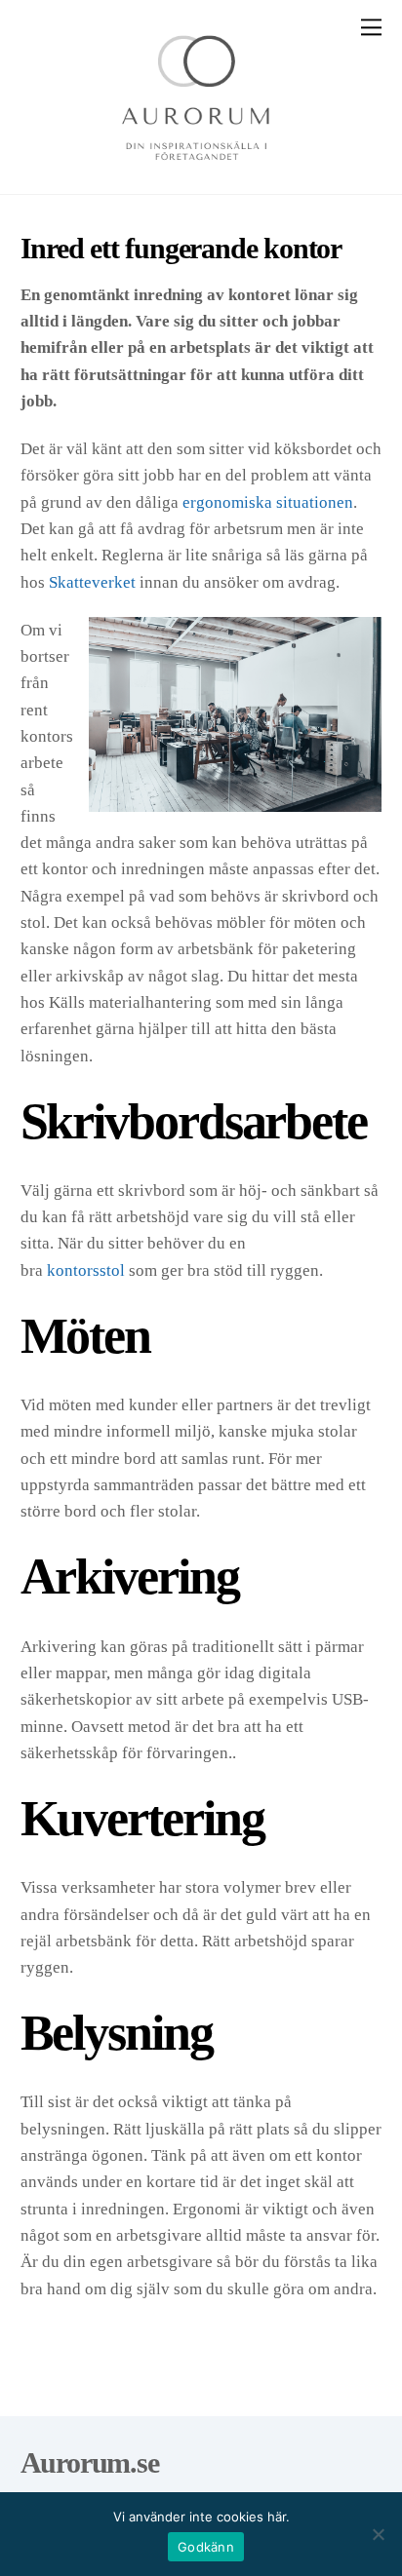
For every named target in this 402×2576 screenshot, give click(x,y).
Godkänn (206, 2547)
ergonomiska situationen (268, 502)
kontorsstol (86, 1270)
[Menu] (371, 27)
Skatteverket (92, 582)
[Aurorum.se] (197, 171)
